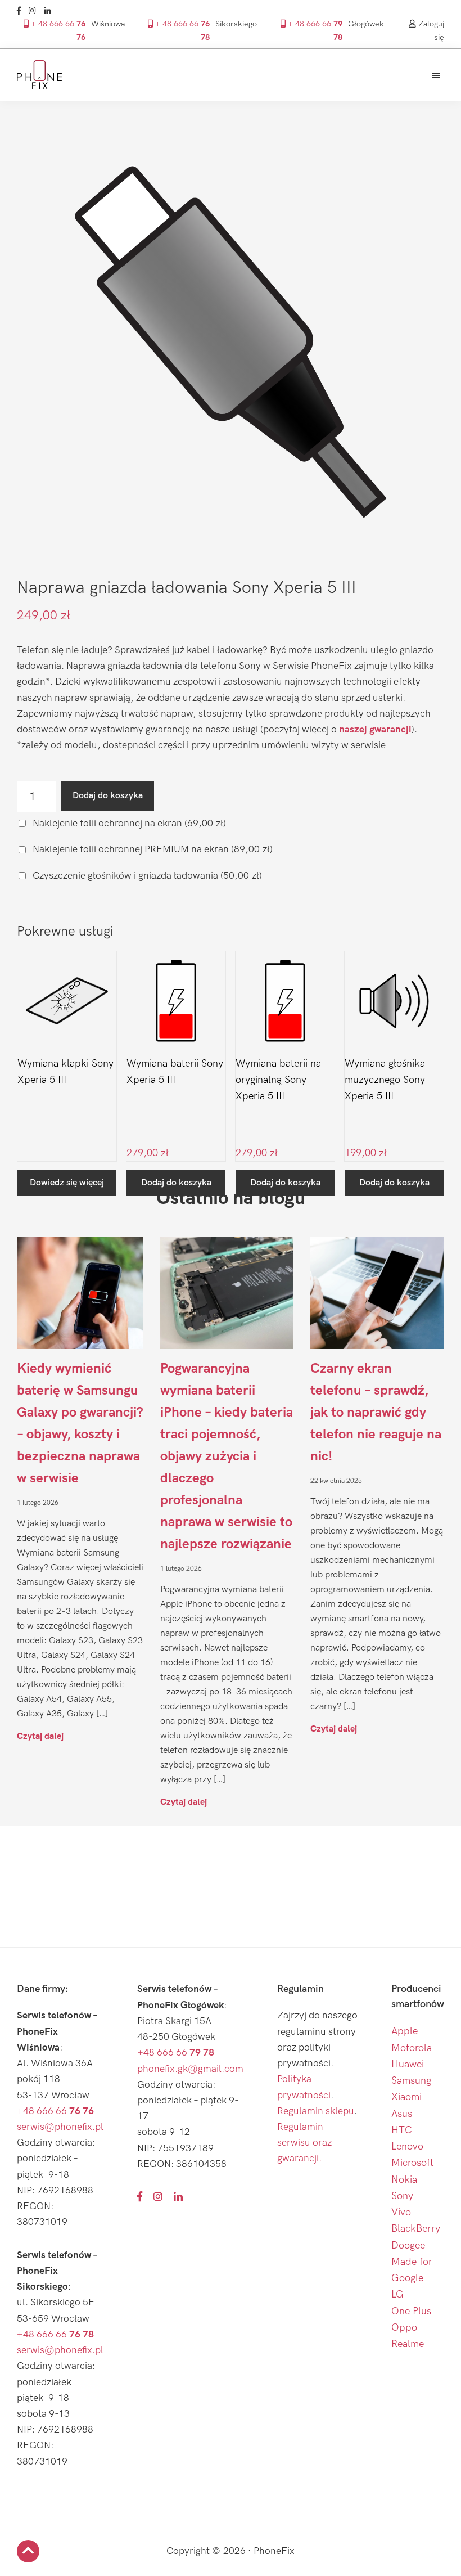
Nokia (404, 2180)
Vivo (401, 2212)
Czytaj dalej (40, 1736)
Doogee (408, 2245)
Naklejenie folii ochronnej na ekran (128, 823)
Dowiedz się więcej (67, 1183)
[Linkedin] (50, 11)
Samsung (411, 2081)
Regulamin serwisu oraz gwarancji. (304, 2143)
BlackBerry (416, 2229)
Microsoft (412, 2163)
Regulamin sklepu (316, 2111)
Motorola (412, 2048)
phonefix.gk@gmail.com (190, 2069)
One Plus (411, 2311)
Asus (402, 2114)
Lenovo (407, 2146)
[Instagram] (35, 11)
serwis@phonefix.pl (60, 2127)
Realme (408, 2344)
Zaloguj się (430, 30)
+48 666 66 (55, 2111)
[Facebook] (22, 11)
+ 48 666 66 (57, 30)
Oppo (404, 2328)
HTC (402, 2130)
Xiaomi (406, 2097)
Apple (404, 2031)
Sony (402, 2196)
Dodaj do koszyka (108, 796)
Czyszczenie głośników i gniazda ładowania (146, 876)
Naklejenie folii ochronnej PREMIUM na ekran (152, 849)
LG (397, 2294)
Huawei (408, 2064)
